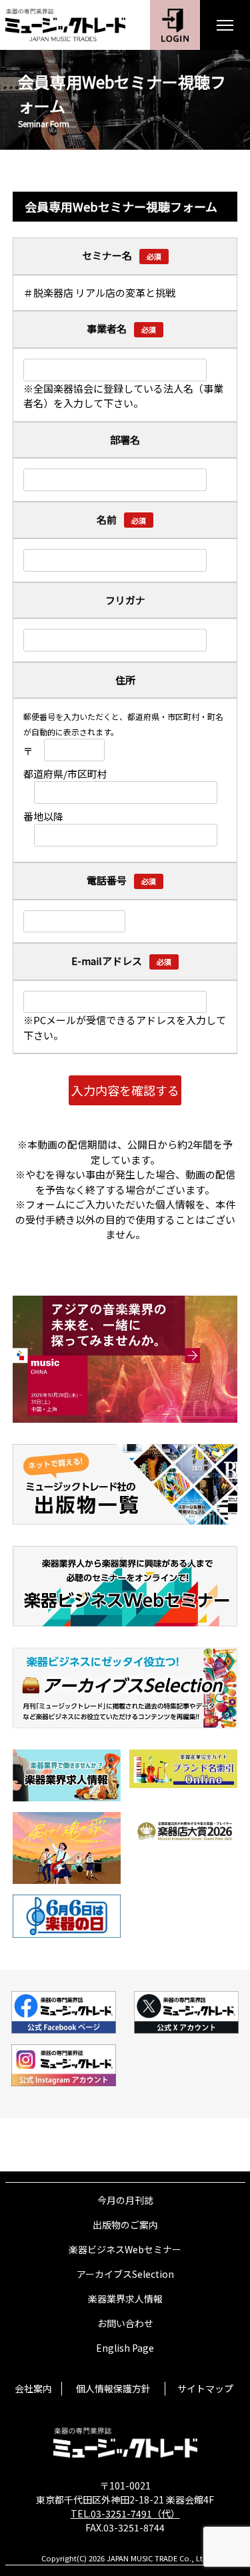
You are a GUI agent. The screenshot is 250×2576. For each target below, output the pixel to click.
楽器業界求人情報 (125, 2299)
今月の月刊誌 (125, 2200)
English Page (125, 2348)
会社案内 (33, 2388)
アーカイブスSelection (125, 2274)
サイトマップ (205, 2388)
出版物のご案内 (125, 2225)
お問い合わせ (125, 2323)
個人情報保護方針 (113, 2388)
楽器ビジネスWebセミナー (125, 2249)
